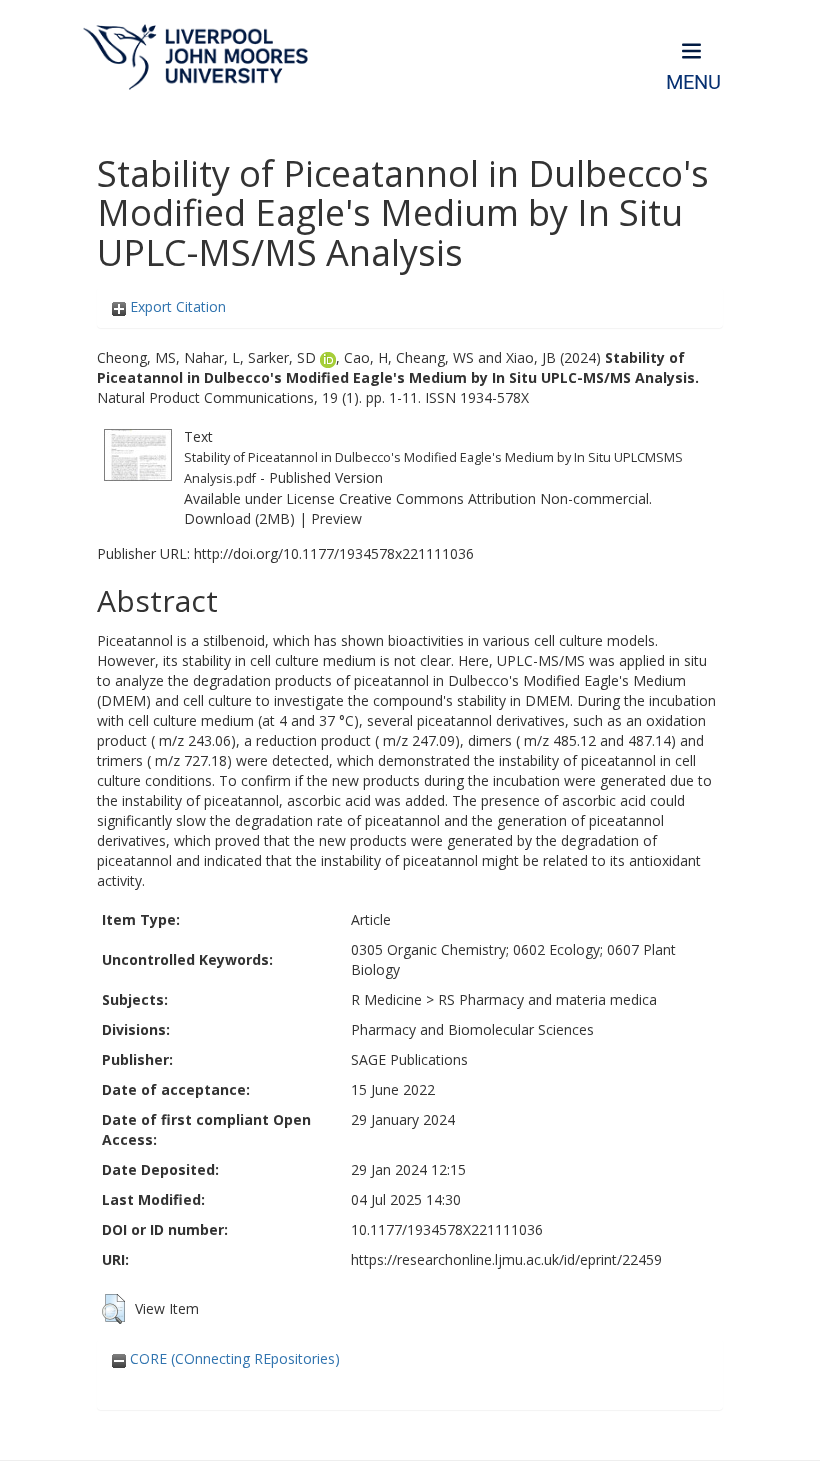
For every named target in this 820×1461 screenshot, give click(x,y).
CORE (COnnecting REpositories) (233, 1358)
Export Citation (176, 306)
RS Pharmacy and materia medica (547, 999)
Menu (693, 82)
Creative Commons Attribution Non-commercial (494, 498)
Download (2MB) (239, 518)
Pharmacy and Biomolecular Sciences (472, 1029)
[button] (113, 1309)
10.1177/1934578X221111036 (447, 1229)
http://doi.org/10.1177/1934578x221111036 (334, 553)
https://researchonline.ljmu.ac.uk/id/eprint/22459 (506, 1259)
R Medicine (386, 999)
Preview (336, 518)
